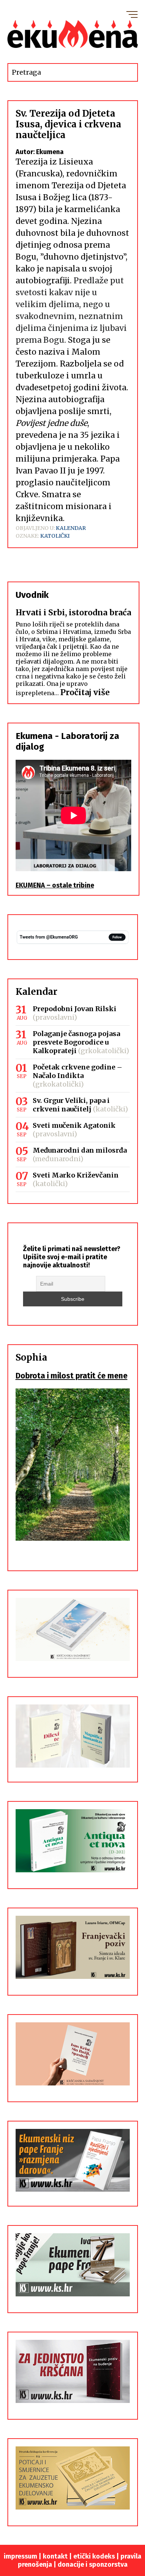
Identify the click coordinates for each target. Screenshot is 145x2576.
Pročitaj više (85, 692)
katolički (55, 536)
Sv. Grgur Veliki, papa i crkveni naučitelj (71, 1105)
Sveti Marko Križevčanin (76, 1175)
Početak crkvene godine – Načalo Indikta (78, 1071)
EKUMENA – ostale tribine (55, 885)
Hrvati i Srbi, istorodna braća (73, 613)
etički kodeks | (97, 2556)
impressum (20, 2556)
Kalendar (71, 528)
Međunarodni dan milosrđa (80, 1150)
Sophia (31, 1357)
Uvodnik (32, 595)
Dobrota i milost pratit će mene (72, 1376)
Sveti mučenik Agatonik (74, 1125)
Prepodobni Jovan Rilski (75, 1009)
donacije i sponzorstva (93, 2564)
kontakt (55, 2556)
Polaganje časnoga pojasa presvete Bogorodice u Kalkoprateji (76, 1042)
